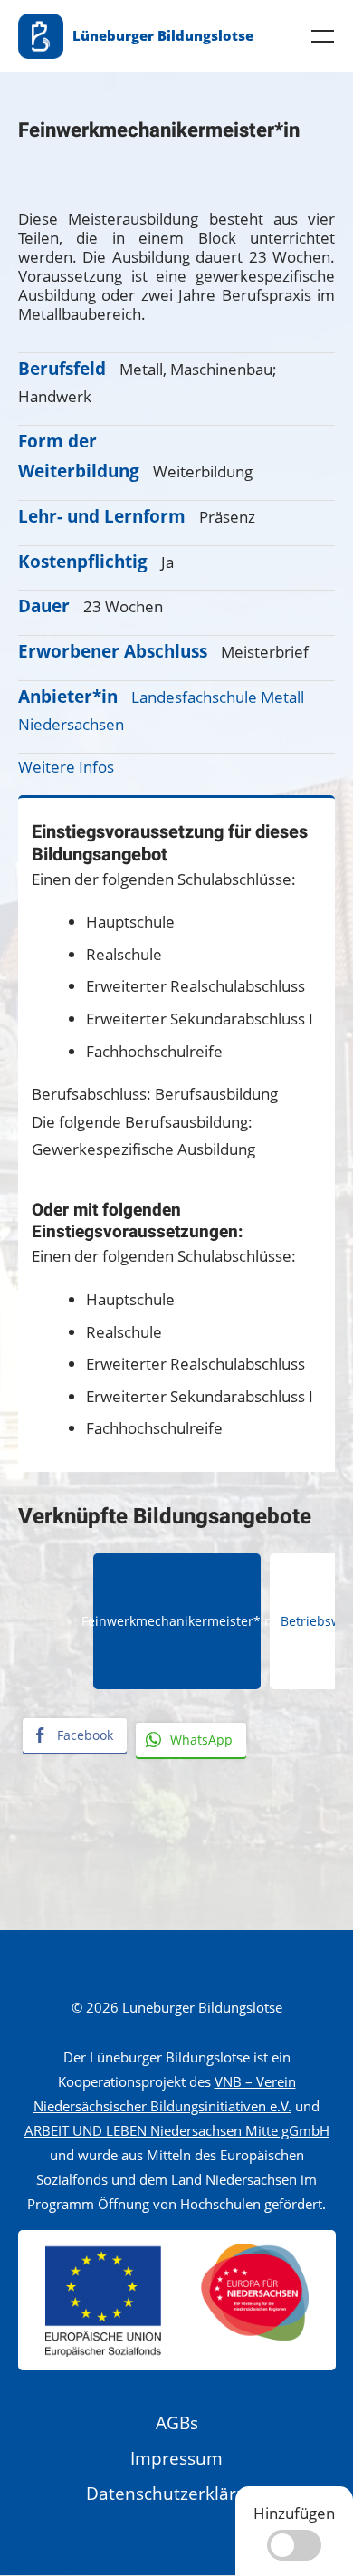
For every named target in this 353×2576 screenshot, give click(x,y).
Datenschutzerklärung (176, 2494)
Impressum (176, 2458)
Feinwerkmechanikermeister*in (177, 1621)
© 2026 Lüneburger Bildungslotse (177, 2007)
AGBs (177, 2423)
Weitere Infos (66, 767)
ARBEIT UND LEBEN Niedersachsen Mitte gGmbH (177, 2130)
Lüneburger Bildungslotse (163, 35)
